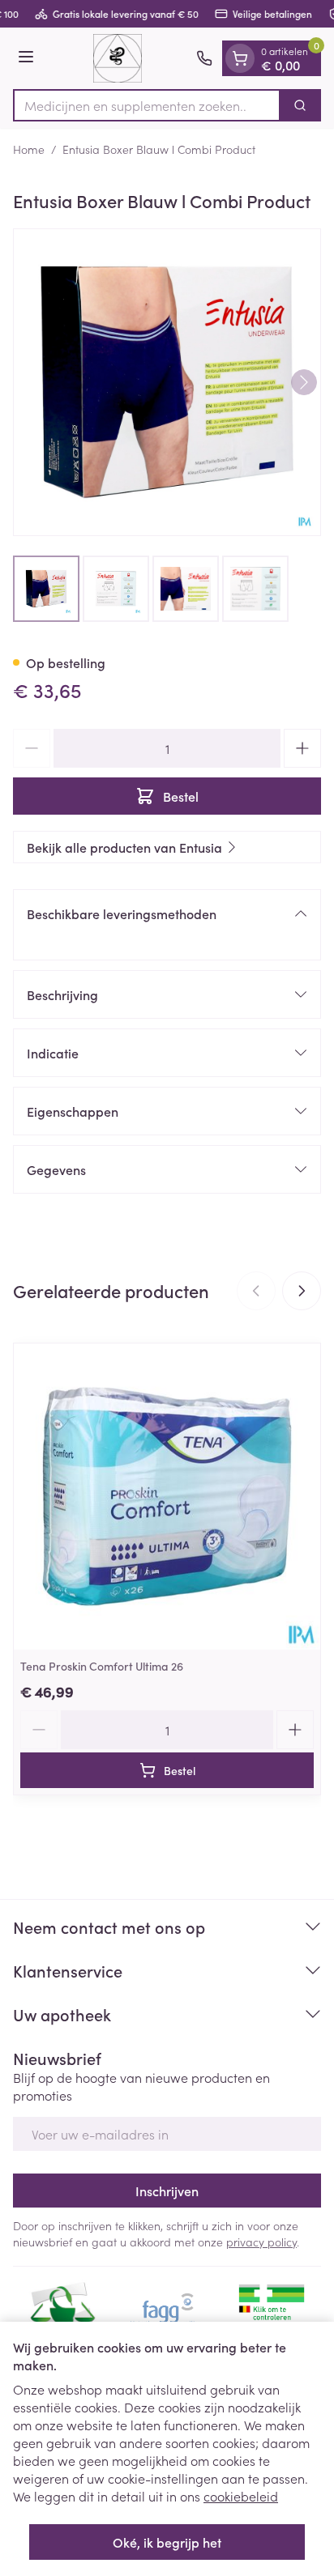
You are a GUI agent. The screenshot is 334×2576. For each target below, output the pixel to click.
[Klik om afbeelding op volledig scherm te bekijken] (167, 382)
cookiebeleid (241, 2496)
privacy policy (261, 2242)
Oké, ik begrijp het (167, 2542)
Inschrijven (167, 2191)
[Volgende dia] (302, 1291)
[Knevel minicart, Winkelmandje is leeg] (240, 58)
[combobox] (147, 105)
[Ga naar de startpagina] (118, 58)
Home (29, 149)
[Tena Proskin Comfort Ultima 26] (167, 1497)
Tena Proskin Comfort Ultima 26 (102, 1666)
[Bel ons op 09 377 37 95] (204, 58)
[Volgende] (304, 382)
